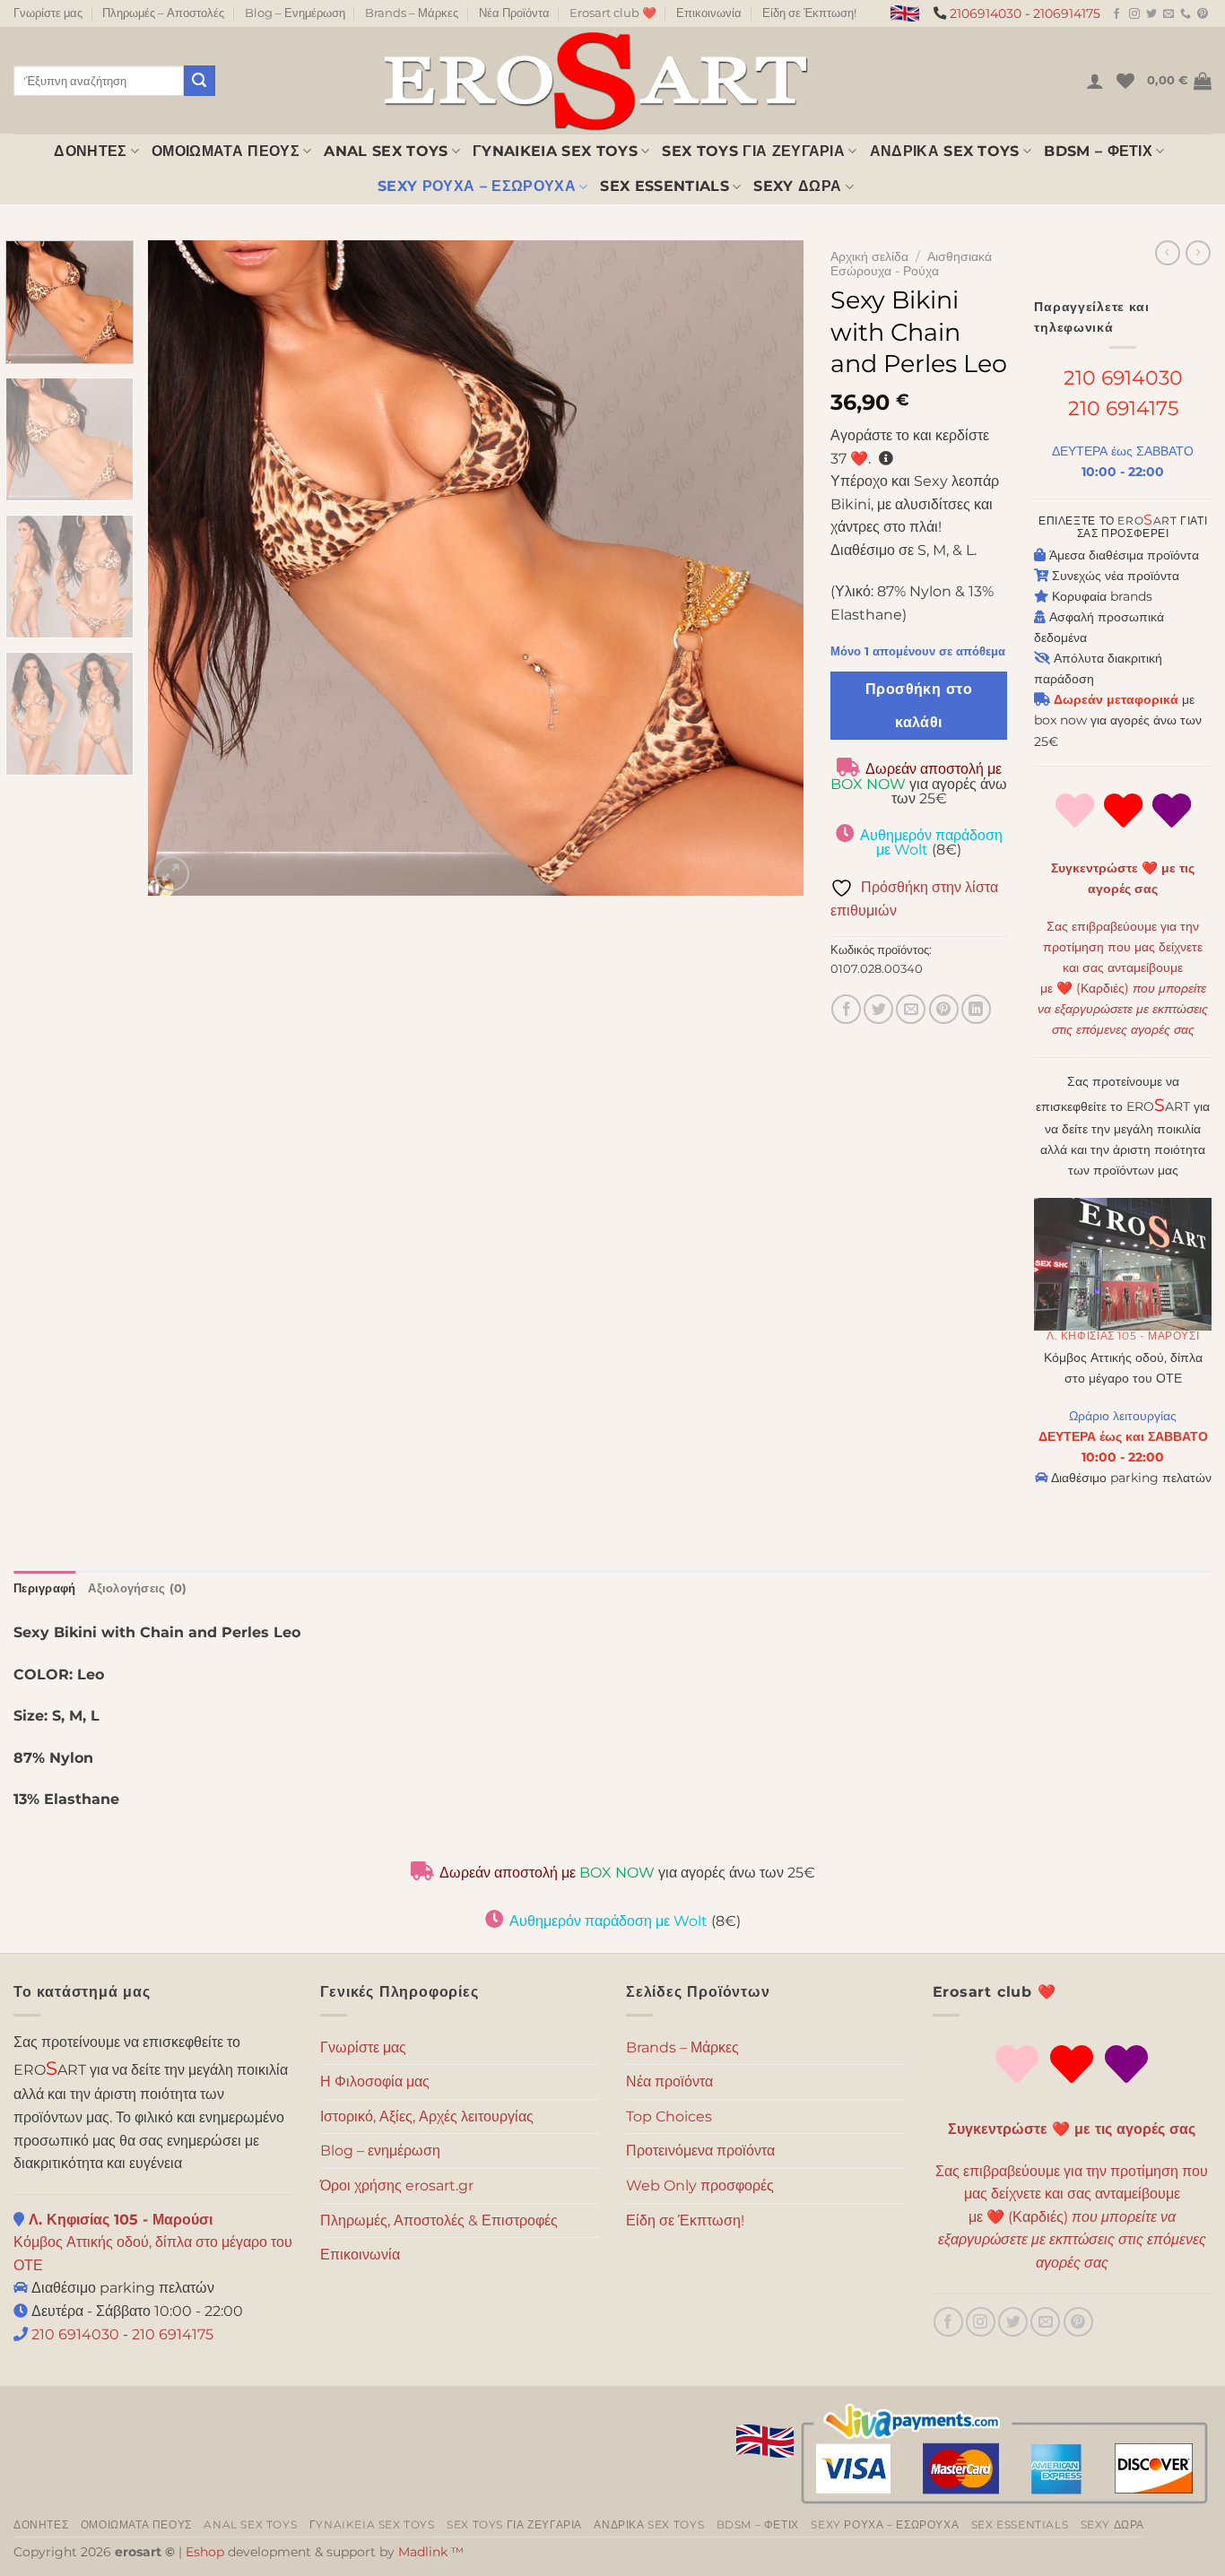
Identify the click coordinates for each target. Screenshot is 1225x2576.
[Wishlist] (1125, 81)
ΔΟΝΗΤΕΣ (90, 151)
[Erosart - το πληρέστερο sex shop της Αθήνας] (595, 80)
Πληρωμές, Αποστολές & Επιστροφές (439, 2220)
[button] (1095, 81)
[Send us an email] (1169, 14)
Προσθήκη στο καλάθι (919, 706)
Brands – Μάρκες (412, 13)
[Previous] (184, 568)
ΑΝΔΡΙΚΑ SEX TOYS (945, 151)
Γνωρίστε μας (48, 13)
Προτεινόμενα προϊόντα (700, 2151)
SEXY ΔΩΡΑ (797, 186)
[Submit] (199, 81)
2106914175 (1067, 13)
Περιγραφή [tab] (44, 1588)
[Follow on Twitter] (1151, 14)
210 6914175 (1123, 408)
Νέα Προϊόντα (514, 13)
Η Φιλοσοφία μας (375, 2082)
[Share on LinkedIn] (976, 1009)
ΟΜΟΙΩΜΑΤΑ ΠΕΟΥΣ (226, 151)
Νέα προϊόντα (669, 2082)
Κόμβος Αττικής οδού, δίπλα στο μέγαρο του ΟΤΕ (153, 2242)
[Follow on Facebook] (1116, 14)
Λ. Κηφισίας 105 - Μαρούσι (1123, 1336)
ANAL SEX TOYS (386, 151)
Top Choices (669, 2116)
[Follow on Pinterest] (1203, 14)
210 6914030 (1123, 377)
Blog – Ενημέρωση (295, 13)
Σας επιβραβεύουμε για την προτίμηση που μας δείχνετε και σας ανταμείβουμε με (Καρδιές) (1072, 2217)
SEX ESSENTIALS (664, 186)
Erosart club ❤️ (613, 13)
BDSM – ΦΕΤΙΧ (1098, 151)
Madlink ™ (431, 2552)
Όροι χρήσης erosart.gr (397, 2186)
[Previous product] (1198, 253)
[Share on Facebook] (846, 1009)
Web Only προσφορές (700, 2186)
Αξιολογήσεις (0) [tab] (137, 1588)
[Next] (768, 568)
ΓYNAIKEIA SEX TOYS (555, 151)
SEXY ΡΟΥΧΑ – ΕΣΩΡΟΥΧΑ (477, 186)
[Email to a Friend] (911, 1009)
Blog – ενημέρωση (380, 2151)
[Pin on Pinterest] (944, 1009)
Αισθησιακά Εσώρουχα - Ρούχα (911, 264)
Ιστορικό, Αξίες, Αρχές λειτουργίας (427, 2116)
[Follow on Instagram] (1134, 14)
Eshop (205, 2552)
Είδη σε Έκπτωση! (809, 13)
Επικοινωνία (709, 13)
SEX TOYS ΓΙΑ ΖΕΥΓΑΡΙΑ (753, 151)
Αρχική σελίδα (869, 256)
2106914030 (986, 13)
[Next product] (1168, 253)
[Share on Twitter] (878, 1009)
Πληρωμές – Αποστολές (163, 13)
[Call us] (1186, 14)
